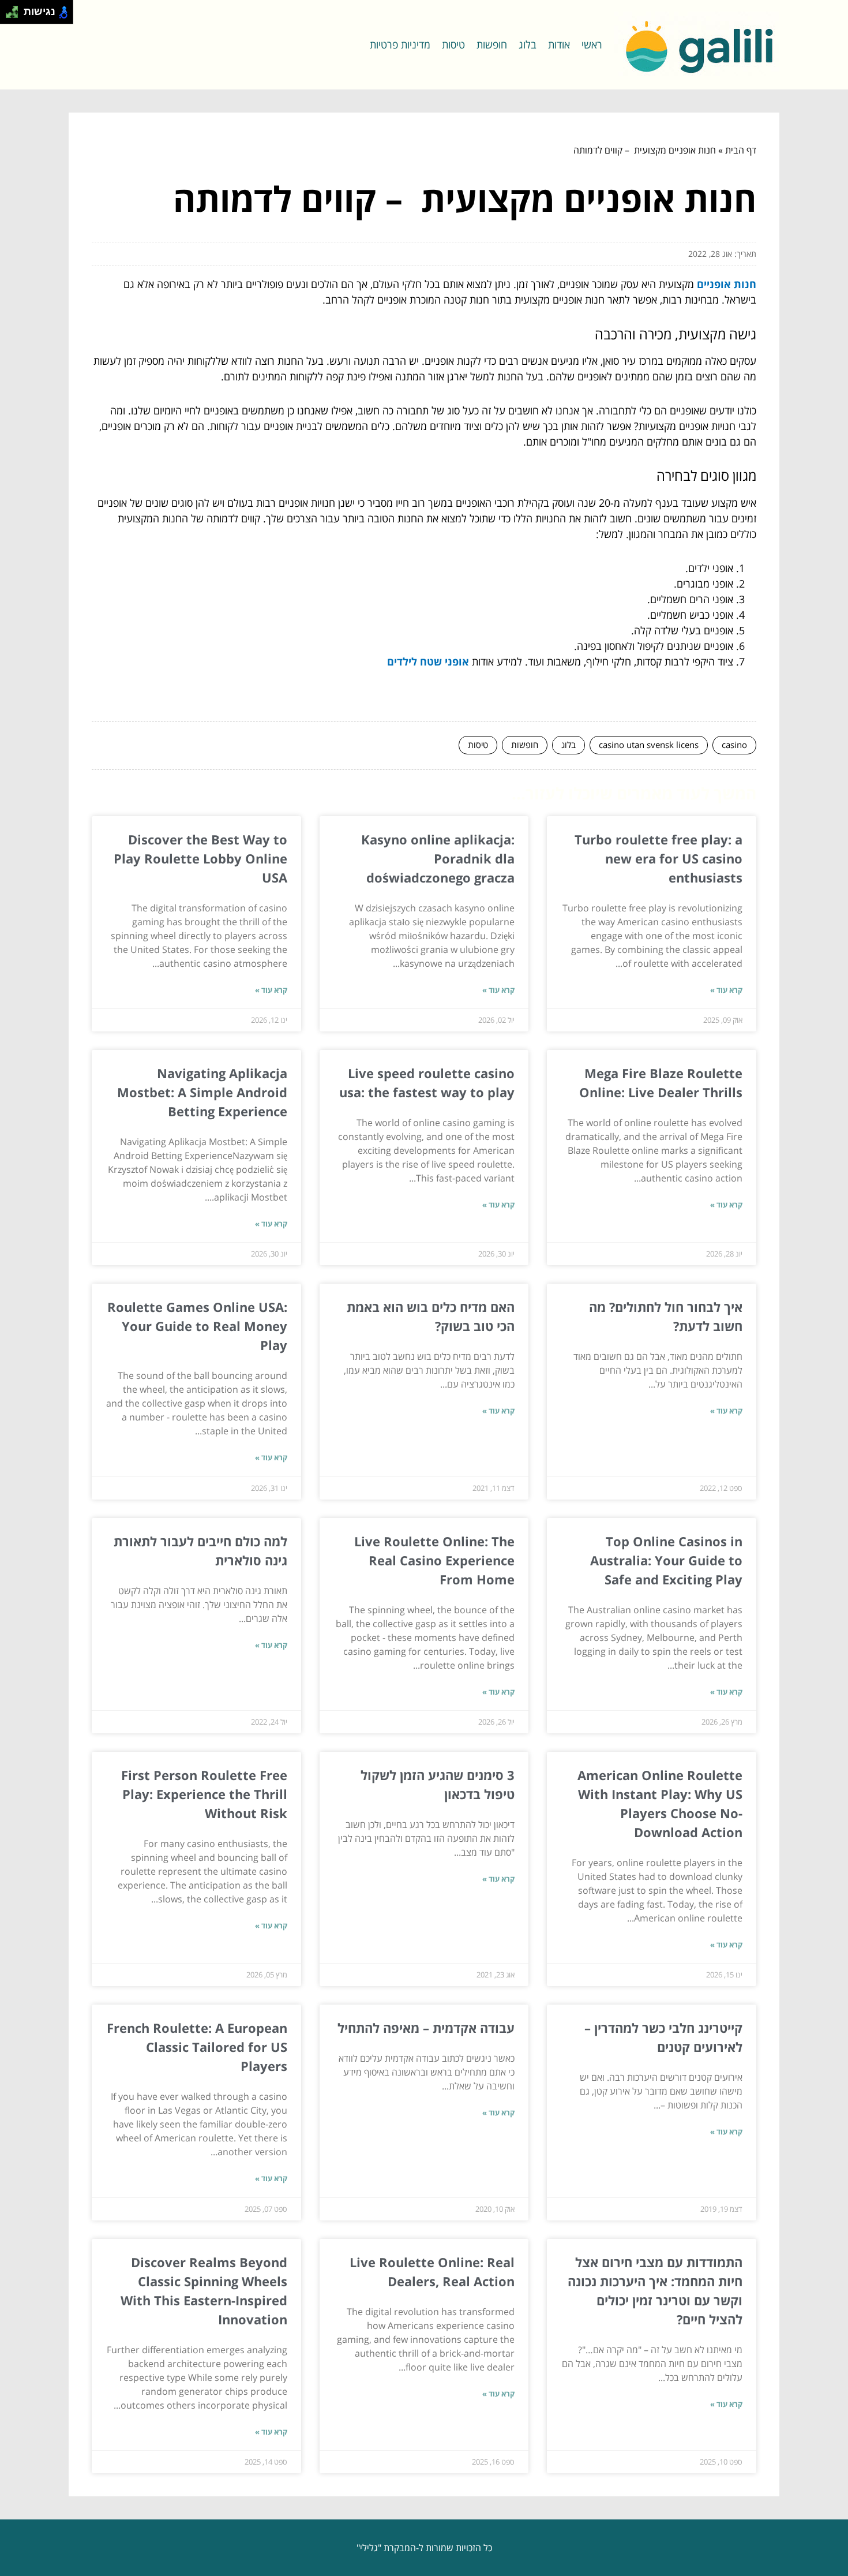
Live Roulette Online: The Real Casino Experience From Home (434, 1560)
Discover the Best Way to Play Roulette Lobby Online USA (200, 858)
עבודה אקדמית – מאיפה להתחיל (426, 2028)
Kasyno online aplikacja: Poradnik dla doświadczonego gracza (438, 858)
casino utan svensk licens (649, 745)
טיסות (453, 44)
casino (734, 745)
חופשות (492, 44)
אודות (559, 44)
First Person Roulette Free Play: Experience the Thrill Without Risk (204, 1794)
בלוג (528, 44)
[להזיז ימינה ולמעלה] (15, 9)
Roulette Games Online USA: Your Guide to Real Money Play (197, 1326)
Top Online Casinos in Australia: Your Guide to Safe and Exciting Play (666, 1560)
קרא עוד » (726, 990)
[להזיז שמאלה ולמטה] (9, 15)
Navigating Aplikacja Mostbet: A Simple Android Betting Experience (202, 1092)
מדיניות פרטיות (400, 44)
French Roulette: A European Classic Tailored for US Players (197, 2047)
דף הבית (741, 150)
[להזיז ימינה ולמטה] (15, 15)
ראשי (592, 44)
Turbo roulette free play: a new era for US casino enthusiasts (658, 858)
